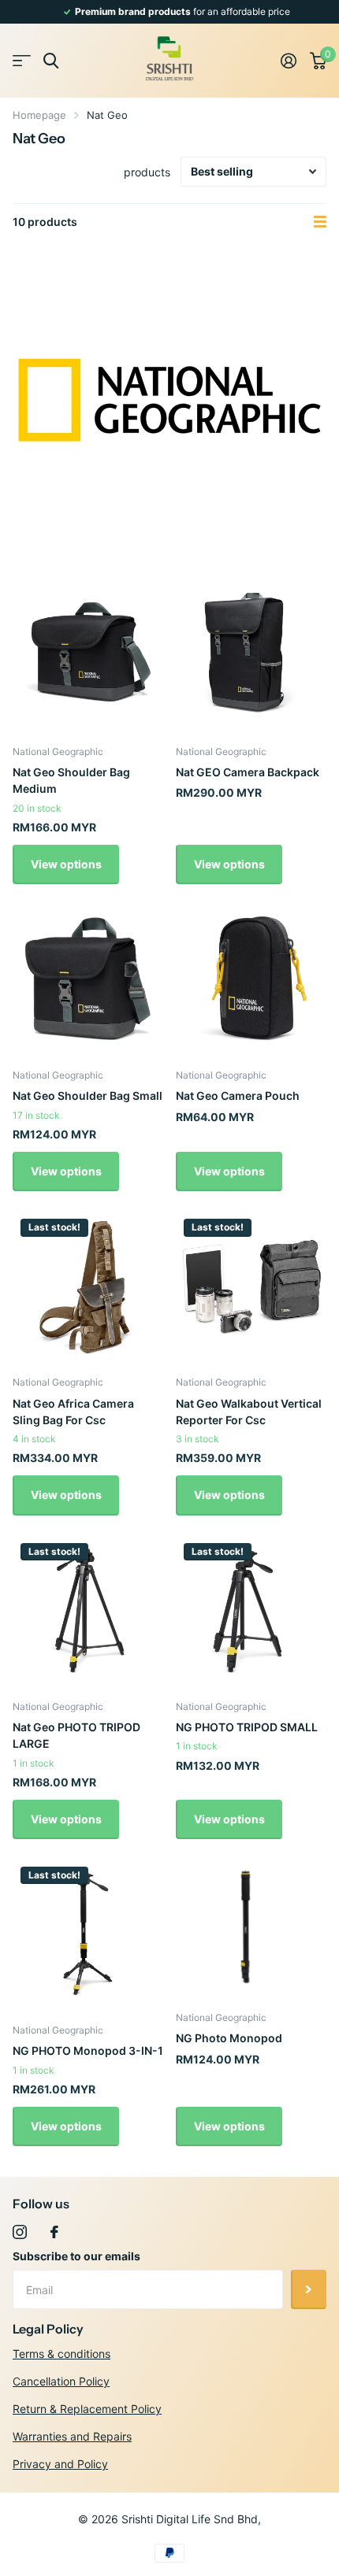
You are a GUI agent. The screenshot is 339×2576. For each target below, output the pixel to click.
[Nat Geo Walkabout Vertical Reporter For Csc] (251, 1286)
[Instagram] (20, 2232)
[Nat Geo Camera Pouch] (251, 979)
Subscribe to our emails (76, 2256)
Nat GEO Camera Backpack (248, 772)
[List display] (320, 222)
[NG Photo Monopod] (245, 1928)
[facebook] (54, 2232)
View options (66, 864)
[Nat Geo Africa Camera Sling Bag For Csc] (88, 1286)
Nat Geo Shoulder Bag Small (88, 1096)
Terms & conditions (61, 2354)
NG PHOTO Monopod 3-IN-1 (88, 2050)
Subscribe (309, 2289)
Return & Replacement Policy (87, 2409)
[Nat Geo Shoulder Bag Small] (88, 979)
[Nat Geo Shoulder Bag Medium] (88, 655)
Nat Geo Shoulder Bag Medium (71, 780)
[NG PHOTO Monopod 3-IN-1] (88, 1934)
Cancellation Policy (61, 2381)
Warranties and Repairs (72, 2436)
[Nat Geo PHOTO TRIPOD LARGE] (88, 1610)
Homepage (39, 115)
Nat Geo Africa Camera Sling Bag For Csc (73, 1412)
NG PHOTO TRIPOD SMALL (247, 1727)
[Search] (51, 61)
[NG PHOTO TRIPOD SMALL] (251, 1610)
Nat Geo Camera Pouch (238, 1096)
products (147, 172)
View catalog (22, 61)
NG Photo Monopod (229, 2038)
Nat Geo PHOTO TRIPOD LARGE (76, 1735)
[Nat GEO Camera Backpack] (251, 655)
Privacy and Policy (60, 2464)
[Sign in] (288, 61)
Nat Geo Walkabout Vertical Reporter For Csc (249, 1412)
